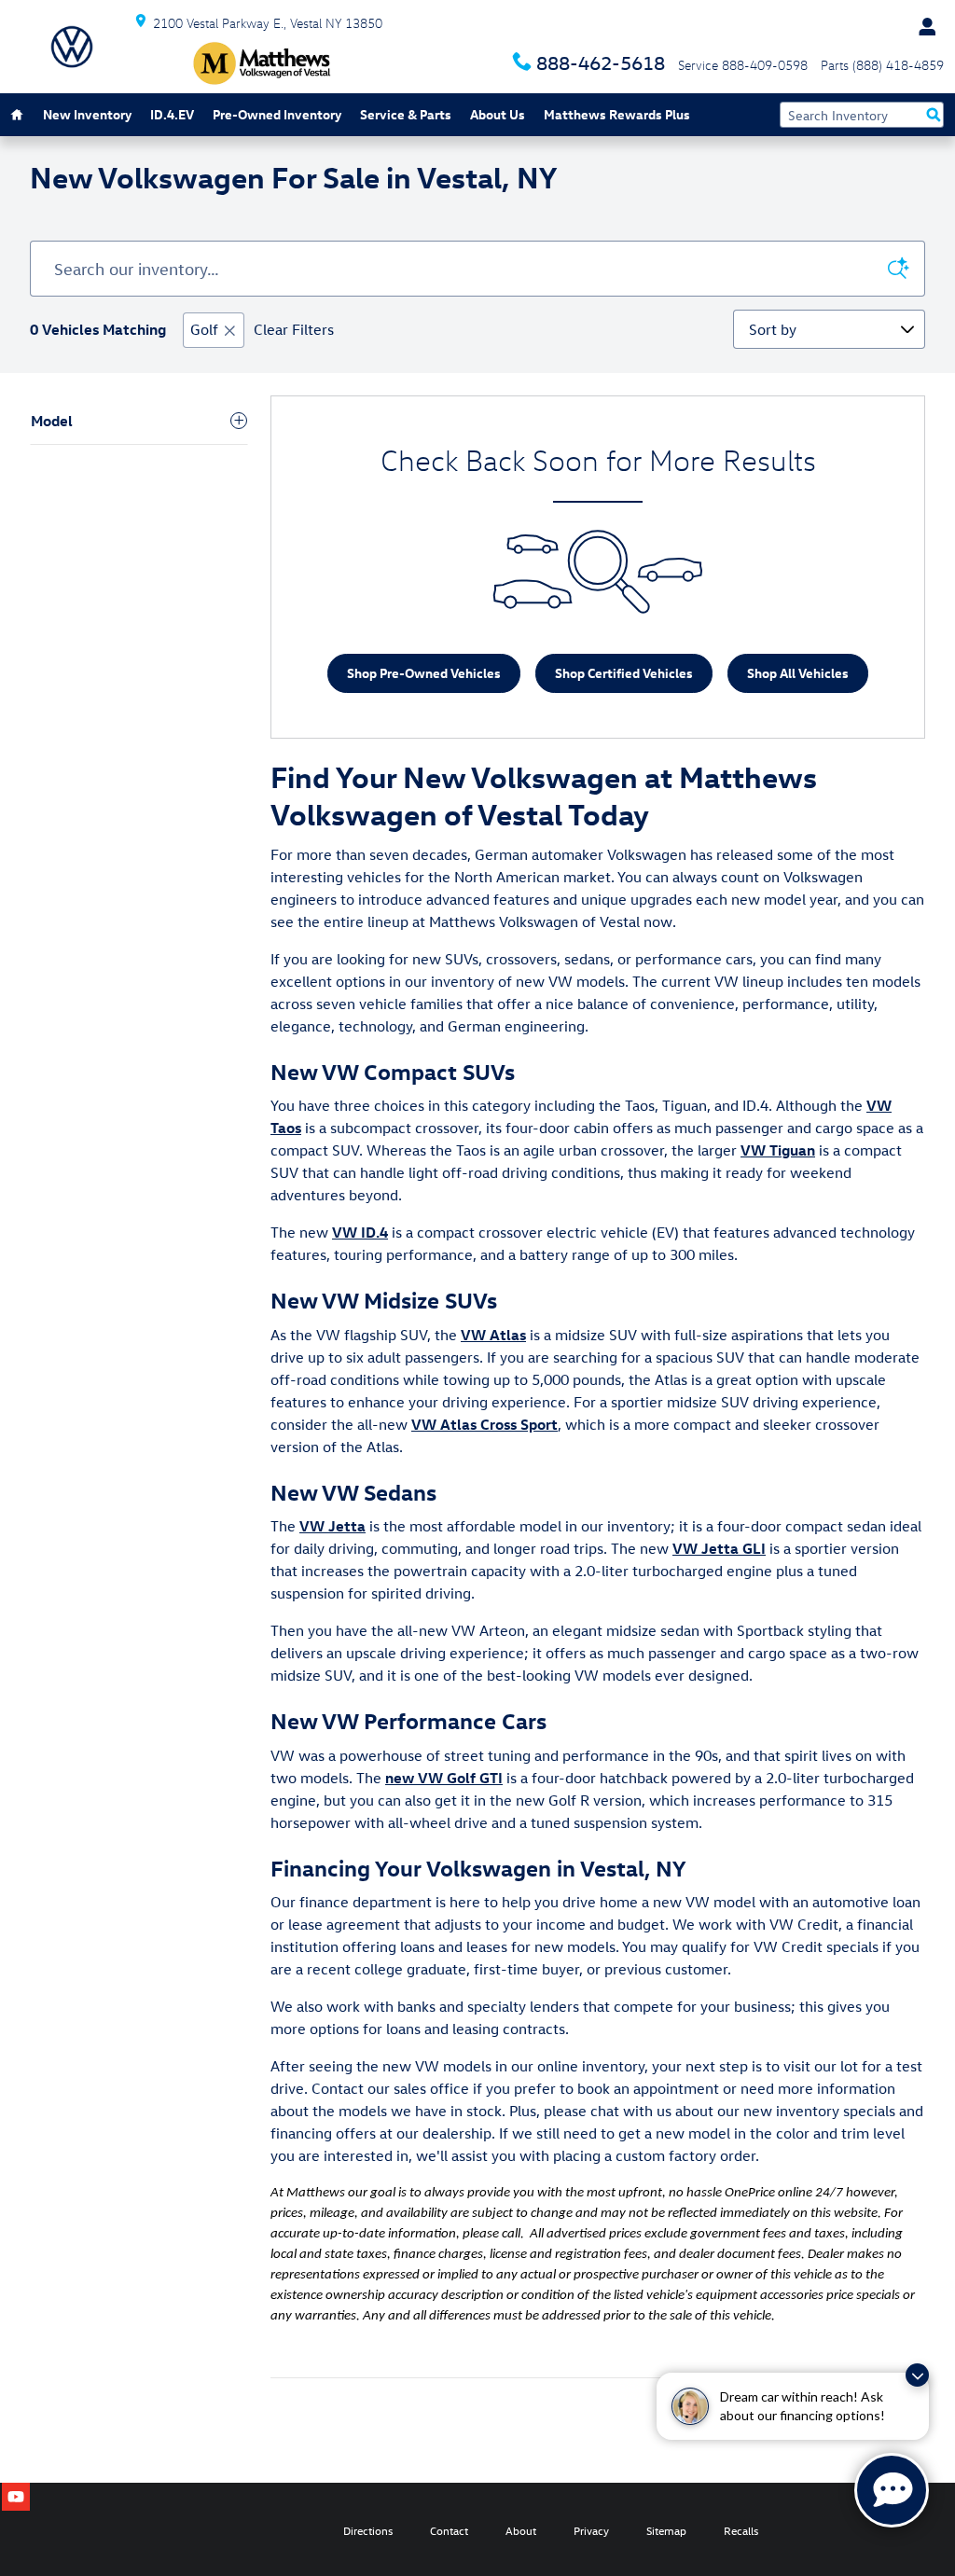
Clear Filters (294, 329)
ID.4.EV (172, 114)
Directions (368, 2530)
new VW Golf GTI (444, 1778)
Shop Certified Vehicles (624, 673)
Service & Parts (406, 114)
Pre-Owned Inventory (277, 114)
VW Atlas (493, 1335)
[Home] (72, 47)
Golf (204, 329)
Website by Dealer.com (81, 2529)
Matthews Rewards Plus (617, 114)
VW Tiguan (778, 1150)
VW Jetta (332, 1526)
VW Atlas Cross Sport (484, 1424)
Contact (449, 2530)
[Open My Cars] (922, 27)
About (521, 2530)
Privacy (591, 2530)
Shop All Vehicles (798, 673)
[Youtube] (16, 2497)
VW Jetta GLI (719, 1548)
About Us (498, 114)
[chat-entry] (892, 2490)
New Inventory (87, 114)
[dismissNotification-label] (917, 2375)
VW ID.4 (360, 1232)
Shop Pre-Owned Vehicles (424, 673)
